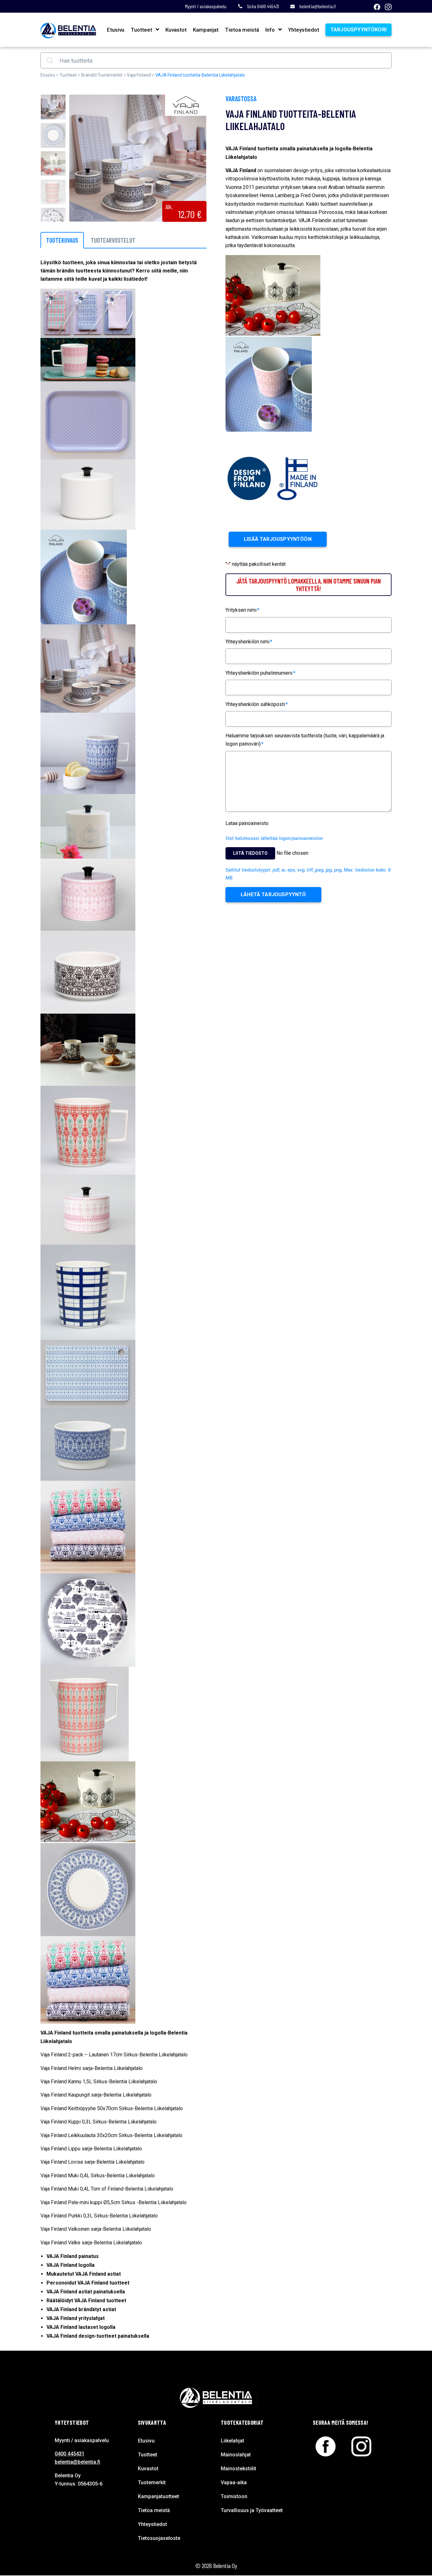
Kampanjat (206, 30)
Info (270, 30)
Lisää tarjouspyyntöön (278, 539)
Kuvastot (176, 30)
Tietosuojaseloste (159, 2538)
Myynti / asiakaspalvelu (206, 6)
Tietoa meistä (242, 30)
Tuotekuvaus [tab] (62, 240)
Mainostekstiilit (238, 2469)
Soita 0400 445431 (263, 6)
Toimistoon (234, 2496)
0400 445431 (70, 2454)
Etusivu (116, 30)
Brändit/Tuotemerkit (102, 75)
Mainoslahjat (236, 2455)
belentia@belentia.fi (318, 6)
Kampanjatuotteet (158, 2496)
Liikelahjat (232, 2441)
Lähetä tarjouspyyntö (273, 894)
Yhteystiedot (304, 30)
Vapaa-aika (234, 2482)
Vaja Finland (139, 75)
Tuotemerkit (152, 2482)
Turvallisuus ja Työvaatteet (252, 2510)
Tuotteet (141, 30)
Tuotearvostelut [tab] (113, 240)
